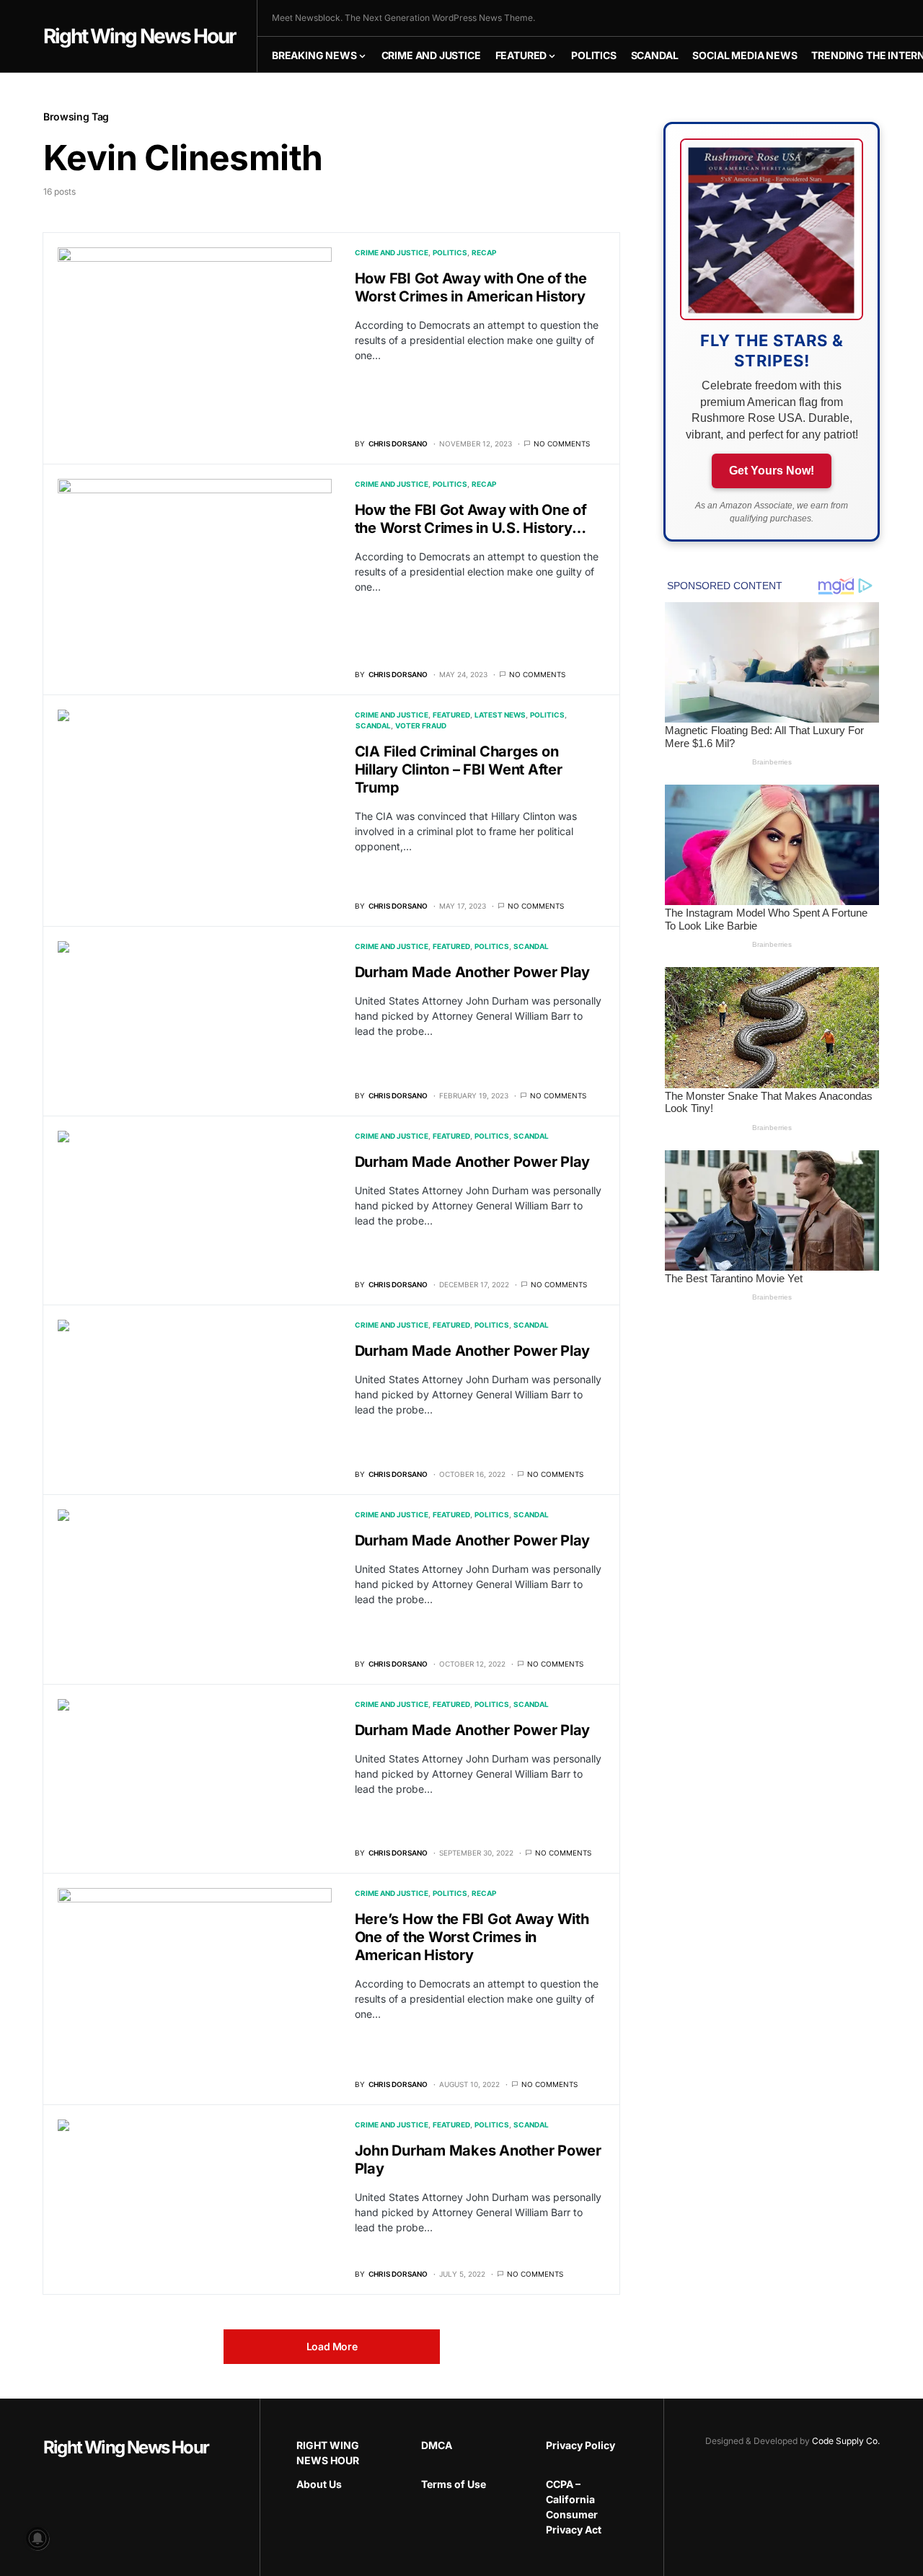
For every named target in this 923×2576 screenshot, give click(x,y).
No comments (562, 444)
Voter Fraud (421, 725)
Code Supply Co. (846, 2441)
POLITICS (450, 252)
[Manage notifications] (37, 2538)
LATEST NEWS (500, 715)
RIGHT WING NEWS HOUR (328, 2453)
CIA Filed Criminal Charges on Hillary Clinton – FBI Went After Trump (459, 769)
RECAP (484, 252)
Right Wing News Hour (139, 36)
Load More (332, 2346)
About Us (319, 2484)
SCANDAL (373, 725)
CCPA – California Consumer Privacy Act (574, 2507)
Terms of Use (454, 2484)
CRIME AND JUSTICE (392, 252)
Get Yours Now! (772, 471)
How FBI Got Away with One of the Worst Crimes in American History (471, 287)
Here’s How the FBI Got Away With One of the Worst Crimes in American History (472, 1937)
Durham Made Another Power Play (473, 972)
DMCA (437, 2445)
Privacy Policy (580, 2445)
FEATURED (451, 715)
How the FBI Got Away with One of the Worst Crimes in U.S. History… (471, 519)
